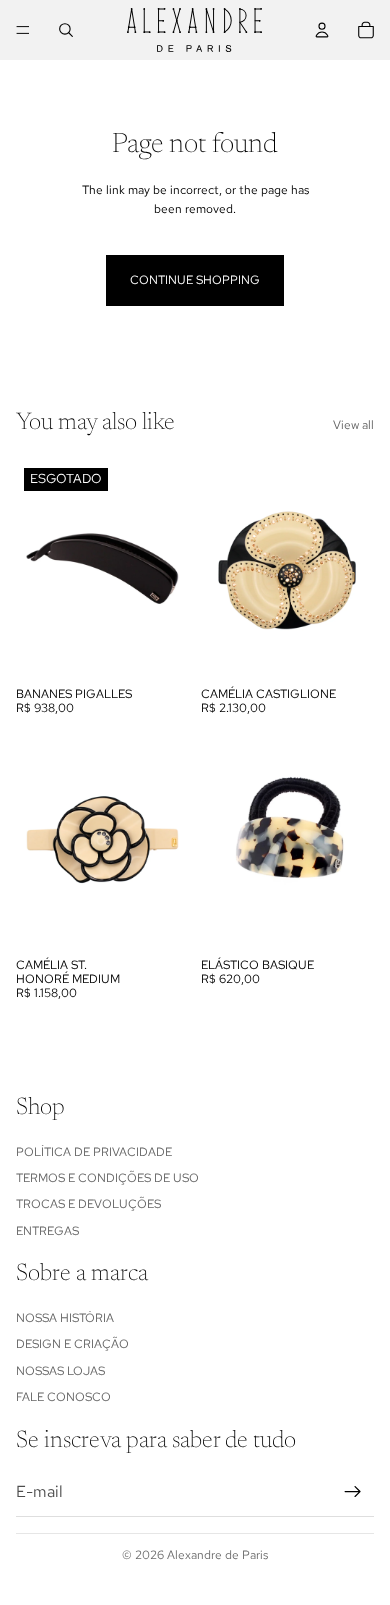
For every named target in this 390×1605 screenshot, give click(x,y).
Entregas (47, 1230)
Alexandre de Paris (217, 1555)
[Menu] (23, 30)
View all (353, 425)
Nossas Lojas (60, 1370)
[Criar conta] (353, 1491)
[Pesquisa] (66, 30)
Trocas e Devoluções (88, 1204)
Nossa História (65, 1318)
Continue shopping (195, 280)
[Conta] (322, 30)
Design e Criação (72, 1344)
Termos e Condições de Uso (107, 1178)
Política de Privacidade (94, 1151)
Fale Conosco (63, 1397)
